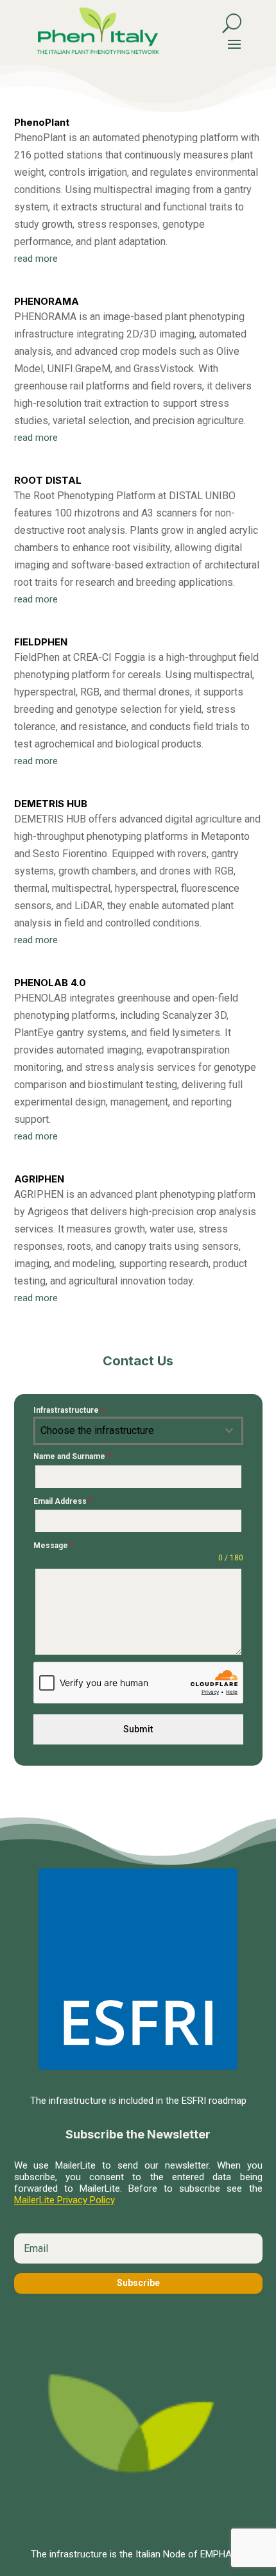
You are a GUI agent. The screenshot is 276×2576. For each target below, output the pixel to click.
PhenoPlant (42, 122)
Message (53, 1546)
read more (36, 259)
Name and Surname (72, 1456)
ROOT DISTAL (48, 480)
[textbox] (126, 1431)
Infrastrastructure (69, 1410)
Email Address (63, 1501)
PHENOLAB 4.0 (50, 983)
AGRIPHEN (39, 1179)
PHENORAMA (47, 301)
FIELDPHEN (41, 642)
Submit (138, 1729)
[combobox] (138, 1431)
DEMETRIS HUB (51, 804)
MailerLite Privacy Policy (65, 2200)
